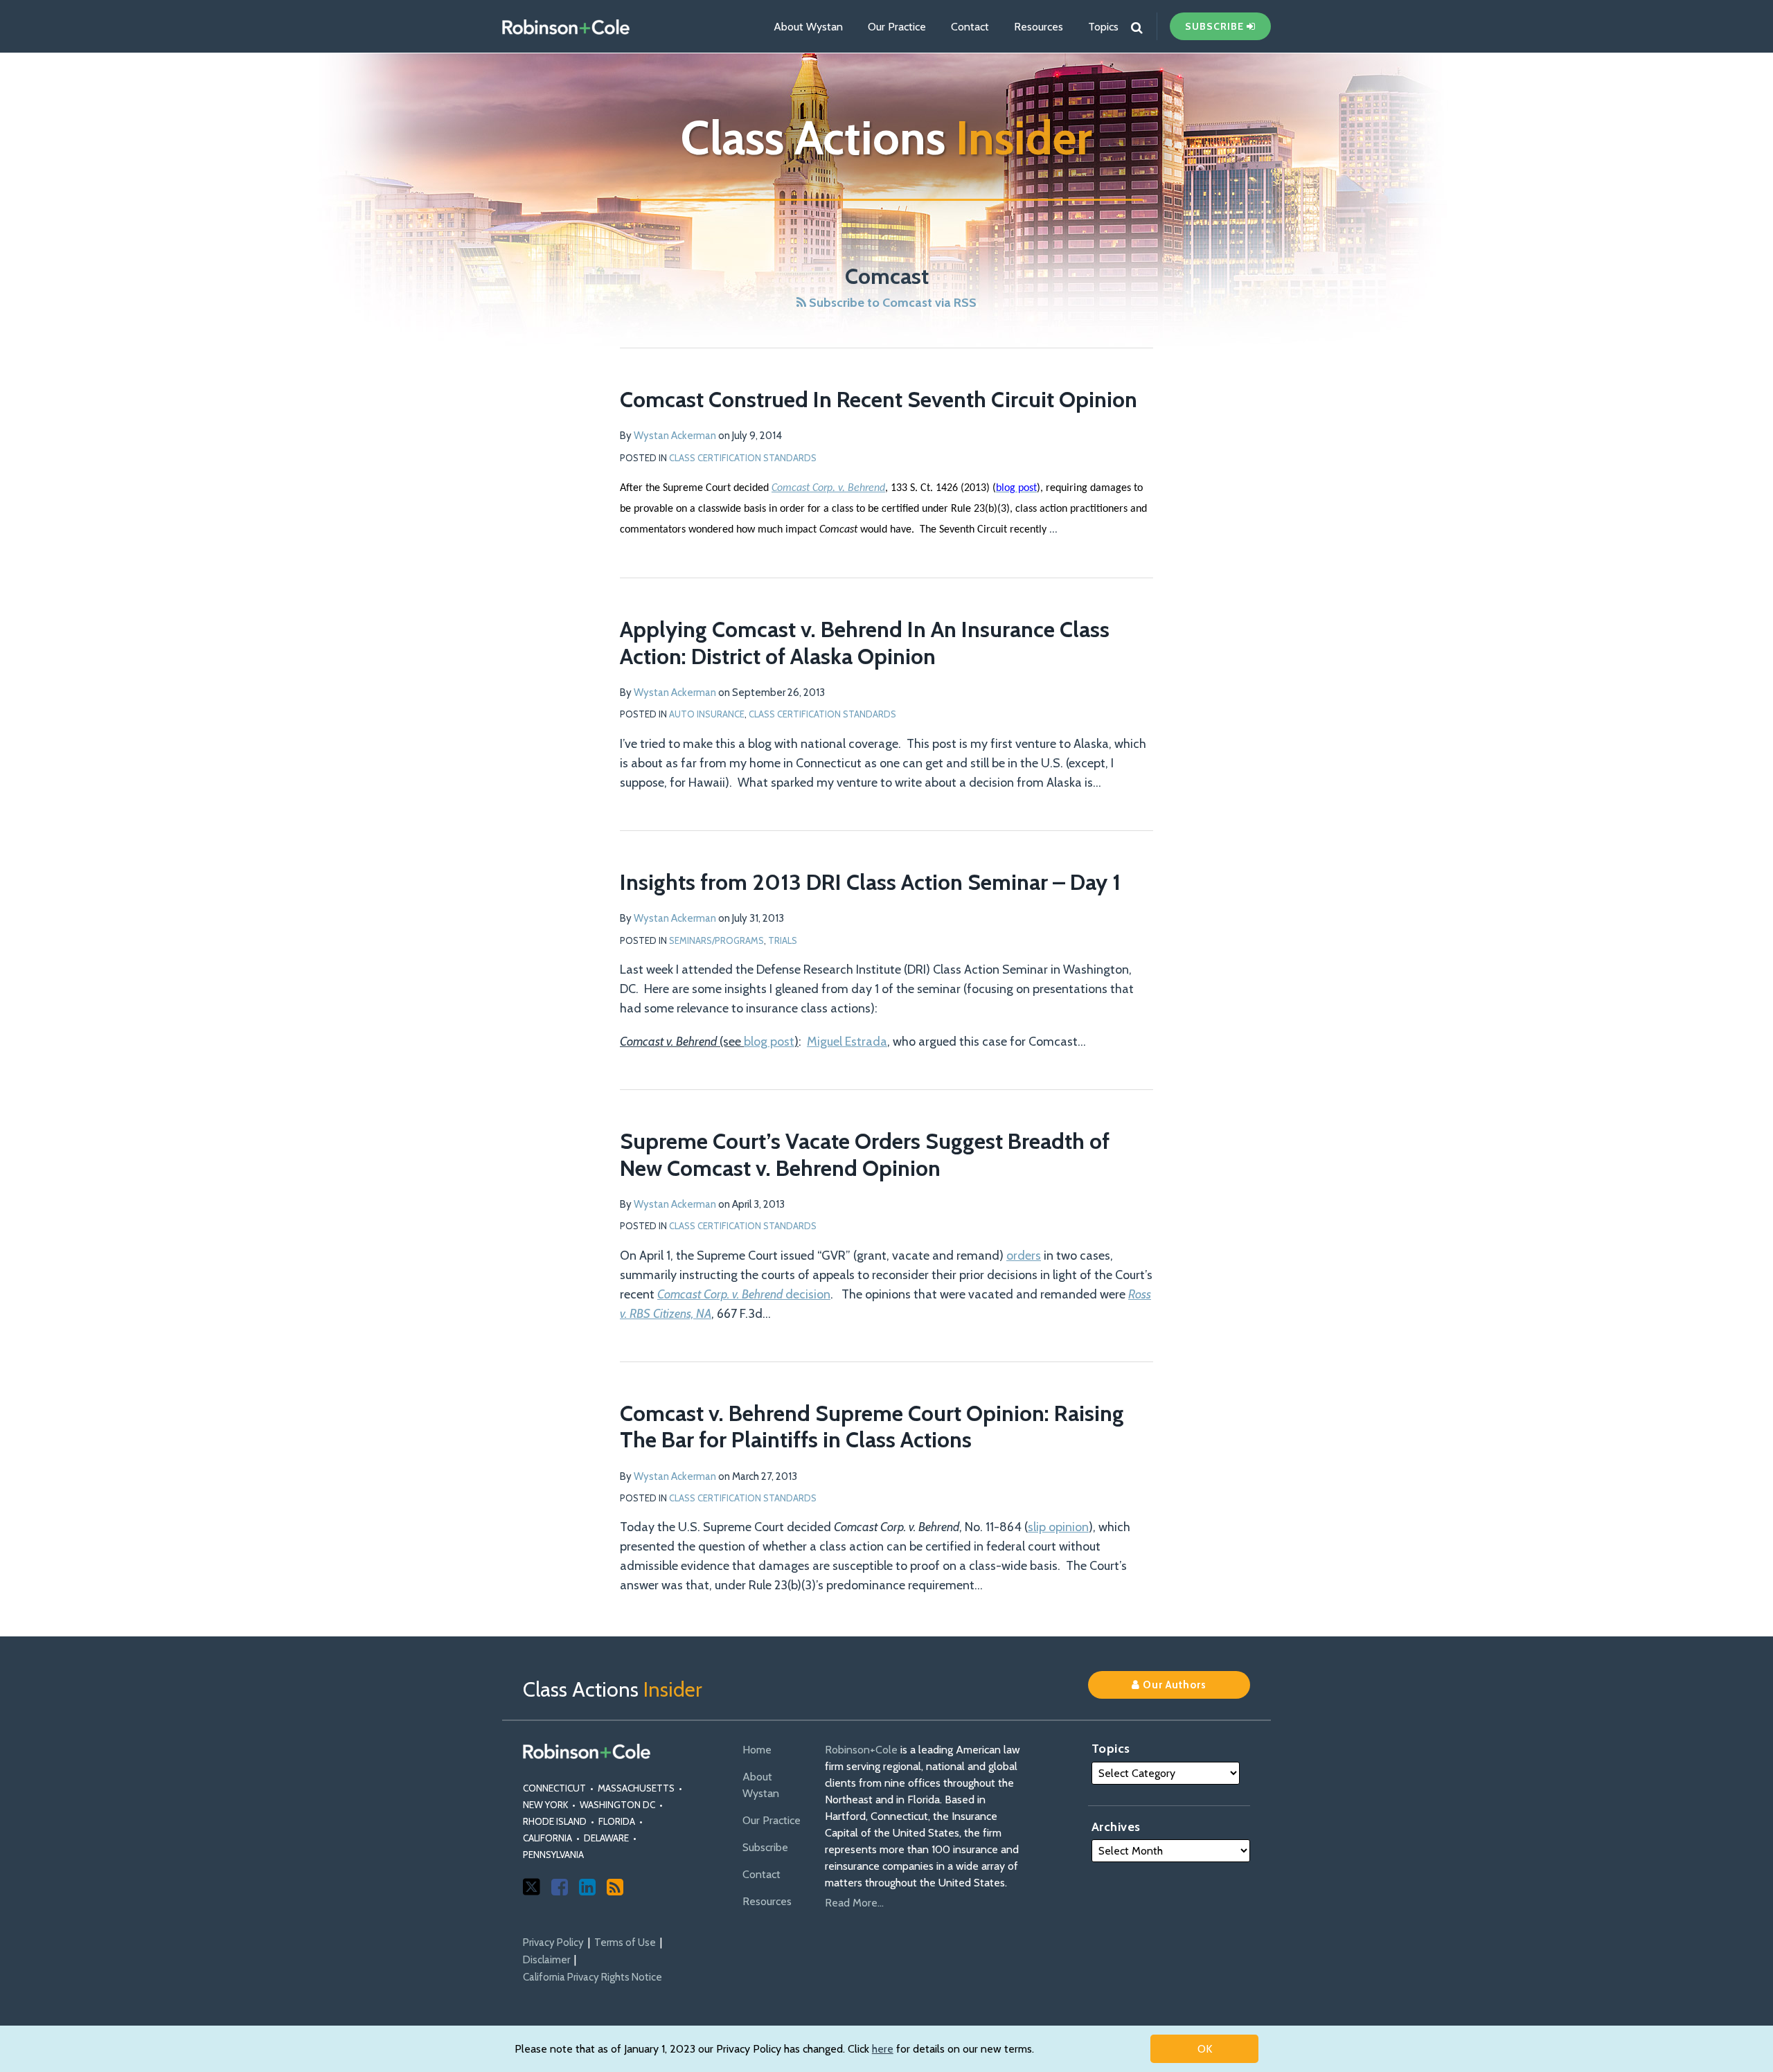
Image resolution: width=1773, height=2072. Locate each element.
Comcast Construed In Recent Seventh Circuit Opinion (879, 399)
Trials (783, 940)
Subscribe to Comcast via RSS (891, 303)
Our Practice (897, 27)
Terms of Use (625, 1942)
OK (1205, 2049)
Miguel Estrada (847, 1042)
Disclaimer (546, 1960)
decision (744, 1294)
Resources (1039, 27)
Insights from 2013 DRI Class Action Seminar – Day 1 (870, 882)
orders (1024, 1256)
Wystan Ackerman (675, 436)
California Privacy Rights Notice (593, 1977)
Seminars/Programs (716, 940)
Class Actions (886, 137)
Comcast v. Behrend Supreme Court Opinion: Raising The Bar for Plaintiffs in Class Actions (872, 1426)
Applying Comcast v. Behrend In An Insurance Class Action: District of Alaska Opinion (865, 642)
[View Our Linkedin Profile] (587, 1887)
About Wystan (808, 27)
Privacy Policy (553, 1942)
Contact (970, 27)
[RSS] (615, 1887)
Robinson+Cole (861, 1750)
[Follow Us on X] (532, 1887)
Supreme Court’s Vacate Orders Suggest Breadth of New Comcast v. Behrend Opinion (865, 1154)
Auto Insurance (707, 714)
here (883, 2049)
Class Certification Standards (743, 458)
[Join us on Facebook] (560, 1887)
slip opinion (1058, 1527)
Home (757, 1750)
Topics (1103, 27)
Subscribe (765, 1847)
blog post (769, 1042)
